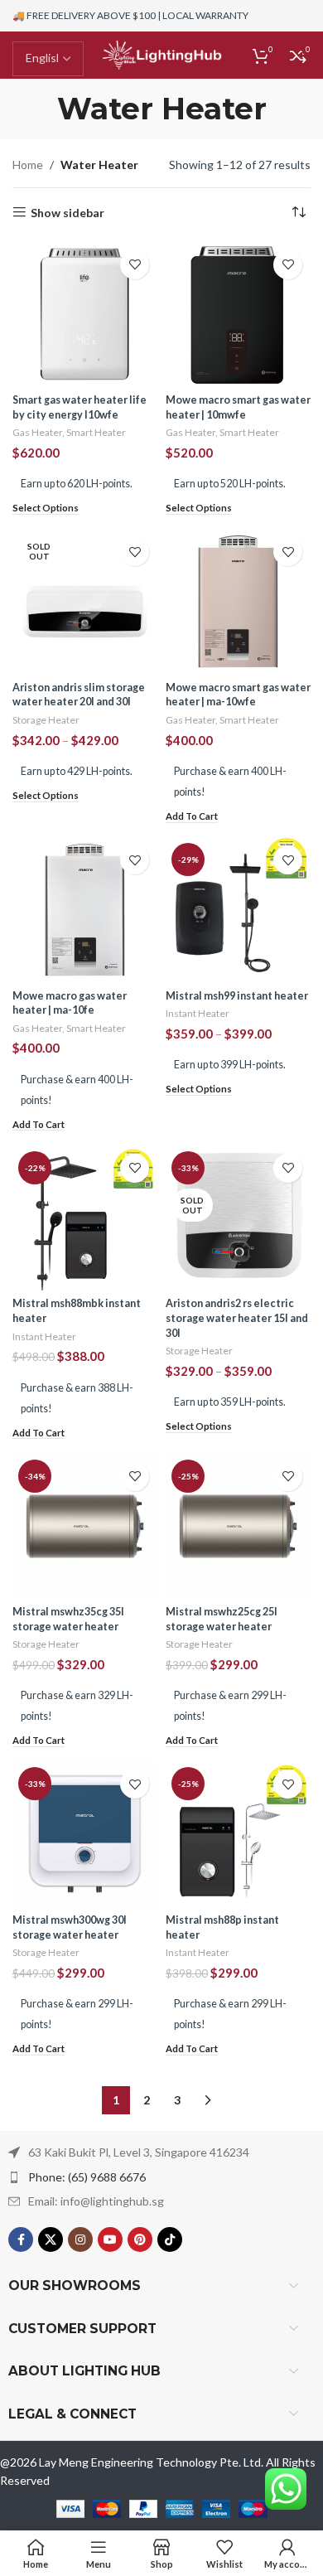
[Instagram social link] (80, 2239)
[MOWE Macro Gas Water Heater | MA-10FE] (85, 910)
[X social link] (51, 2239)
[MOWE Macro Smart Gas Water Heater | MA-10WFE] (238, 601)
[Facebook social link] (21, 2239)
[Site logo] (161, 53)
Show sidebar (67, 212)
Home (28, 165)
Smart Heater (96, 432)
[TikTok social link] (170, 2239)
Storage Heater (46, 720)
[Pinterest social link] (140, 2239)
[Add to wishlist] (135, 265)
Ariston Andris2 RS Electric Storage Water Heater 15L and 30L (237, 1318)
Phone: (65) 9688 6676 (87, 2177)
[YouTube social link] (110, 2239)
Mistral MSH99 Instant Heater (237, 996)
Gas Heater (37, 432)
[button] (192, 817)
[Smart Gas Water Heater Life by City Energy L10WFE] (85, 315)
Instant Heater (198, 1013)
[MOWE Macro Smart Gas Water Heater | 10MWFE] (238, 315)
